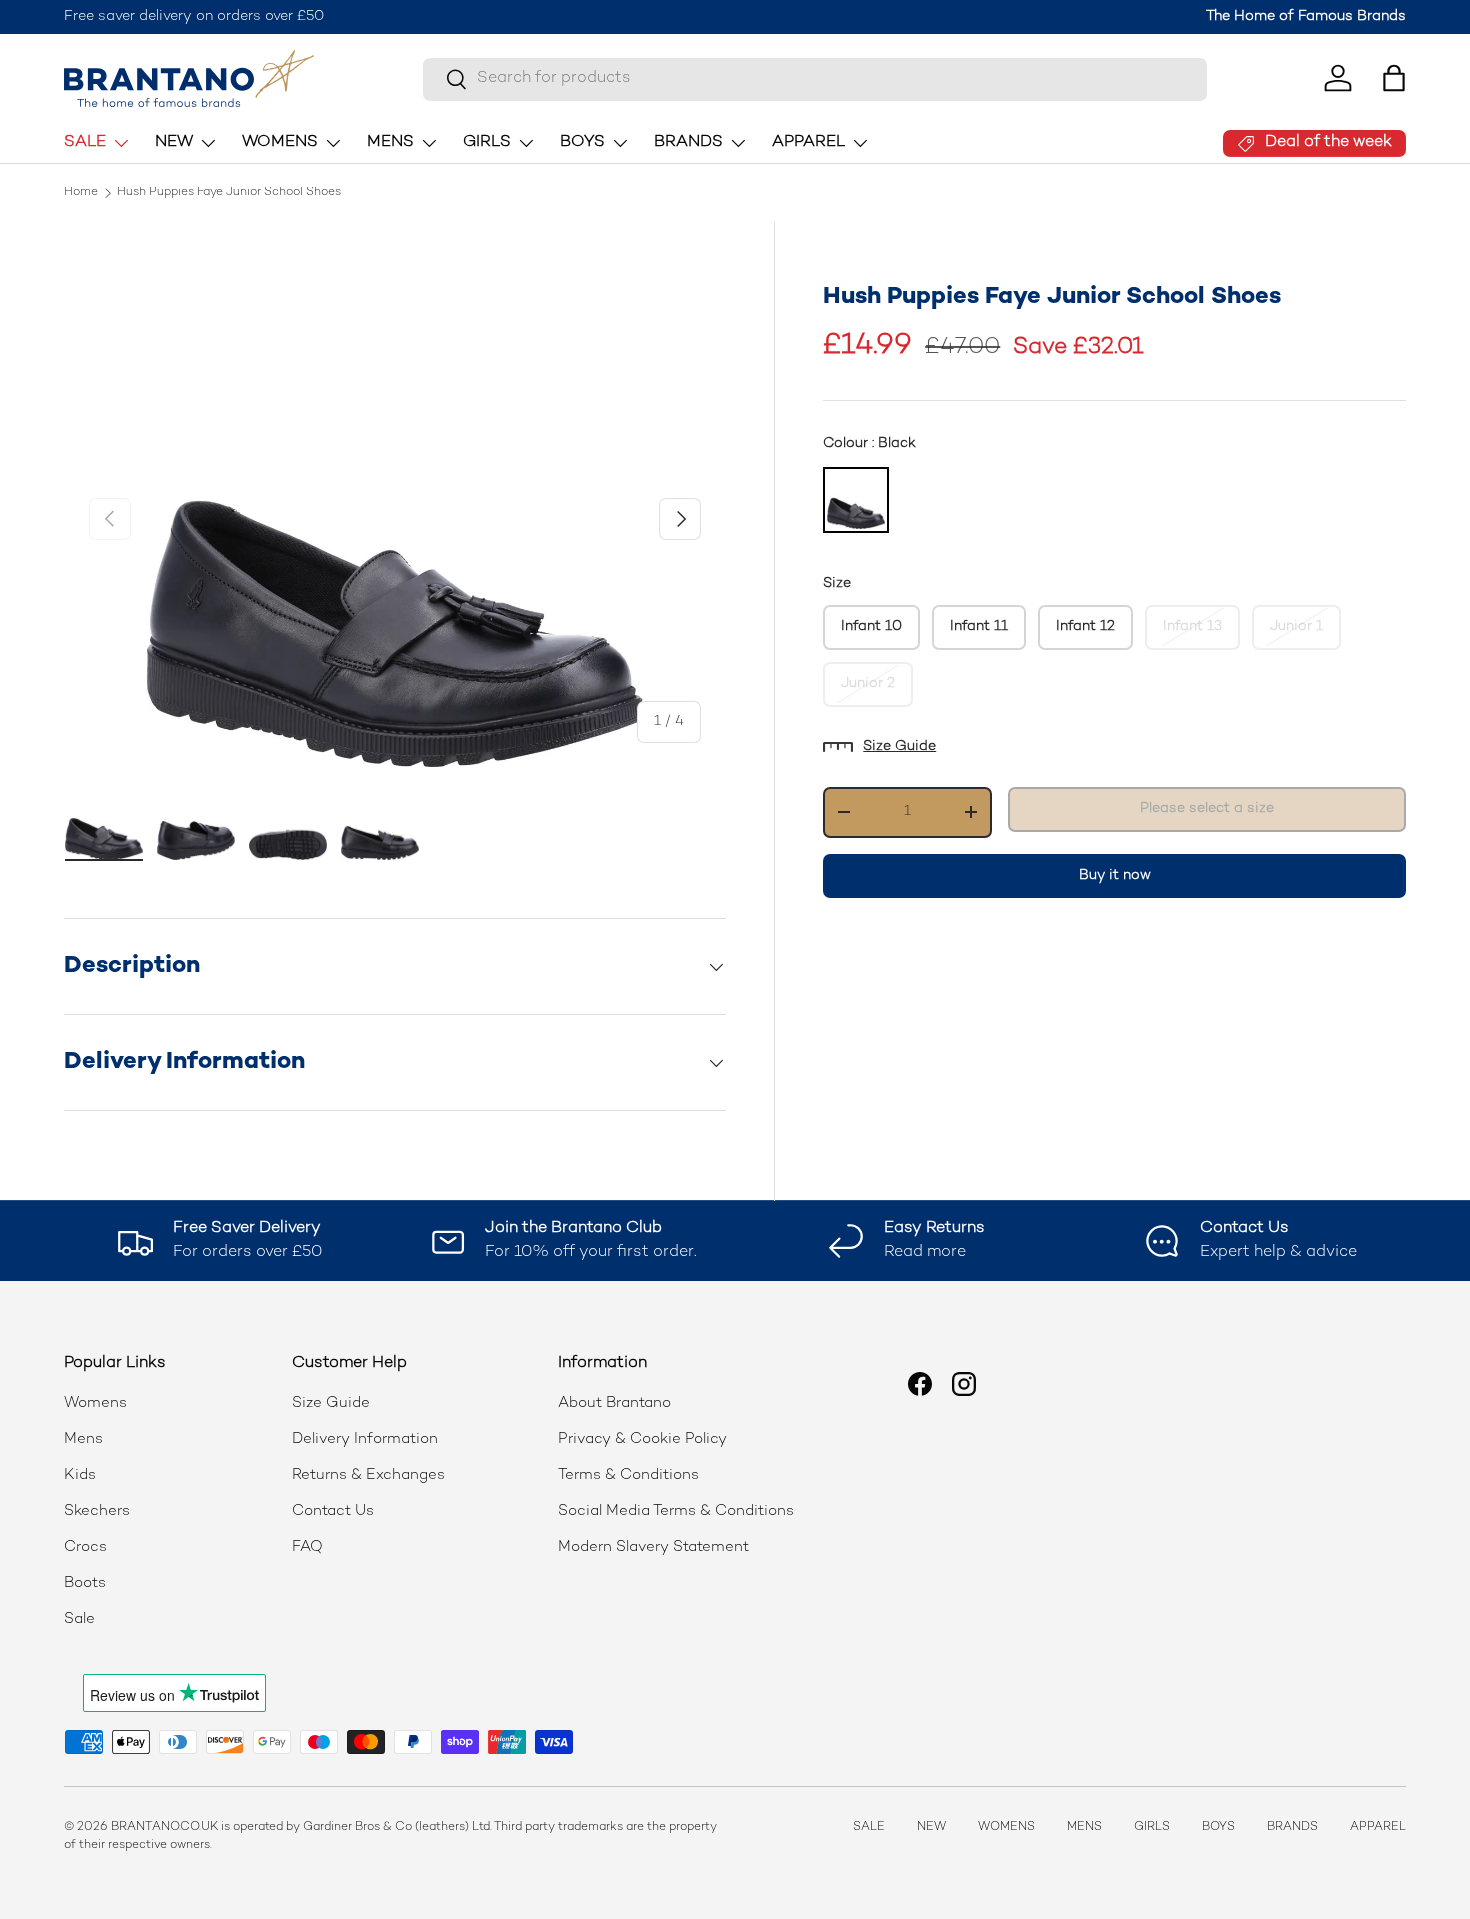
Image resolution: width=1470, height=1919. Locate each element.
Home (81, 193)
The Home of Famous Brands (1306, 16)
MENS (390, 142)
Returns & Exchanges (368, 1475)
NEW (174, 142)
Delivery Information (365, 1439)
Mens (83, 1439)
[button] (1394, 78)
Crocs (85, 1547)
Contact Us (333, 1511)
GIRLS (487, 142)
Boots (85, 1583)
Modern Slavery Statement (653, 1547)
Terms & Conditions (628, 1475)
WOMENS (280, 142)
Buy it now (1115, 874)
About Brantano (614, 1403)
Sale (79, 1619)
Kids (80, 1475)
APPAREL (808, 142)
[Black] (856, 500)
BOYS (582, 142)
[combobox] (815, 78)
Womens (95, 1403)
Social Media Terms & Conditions (676, 1511)
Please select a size (1207, 808)
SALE (85, 142)
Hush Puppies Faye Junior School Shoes (229, 193)
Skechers (97, 1511)
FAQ (307, 1547)
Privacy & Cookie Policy (642, 1439)
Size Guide (899, 746)
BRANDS (688, 142)
